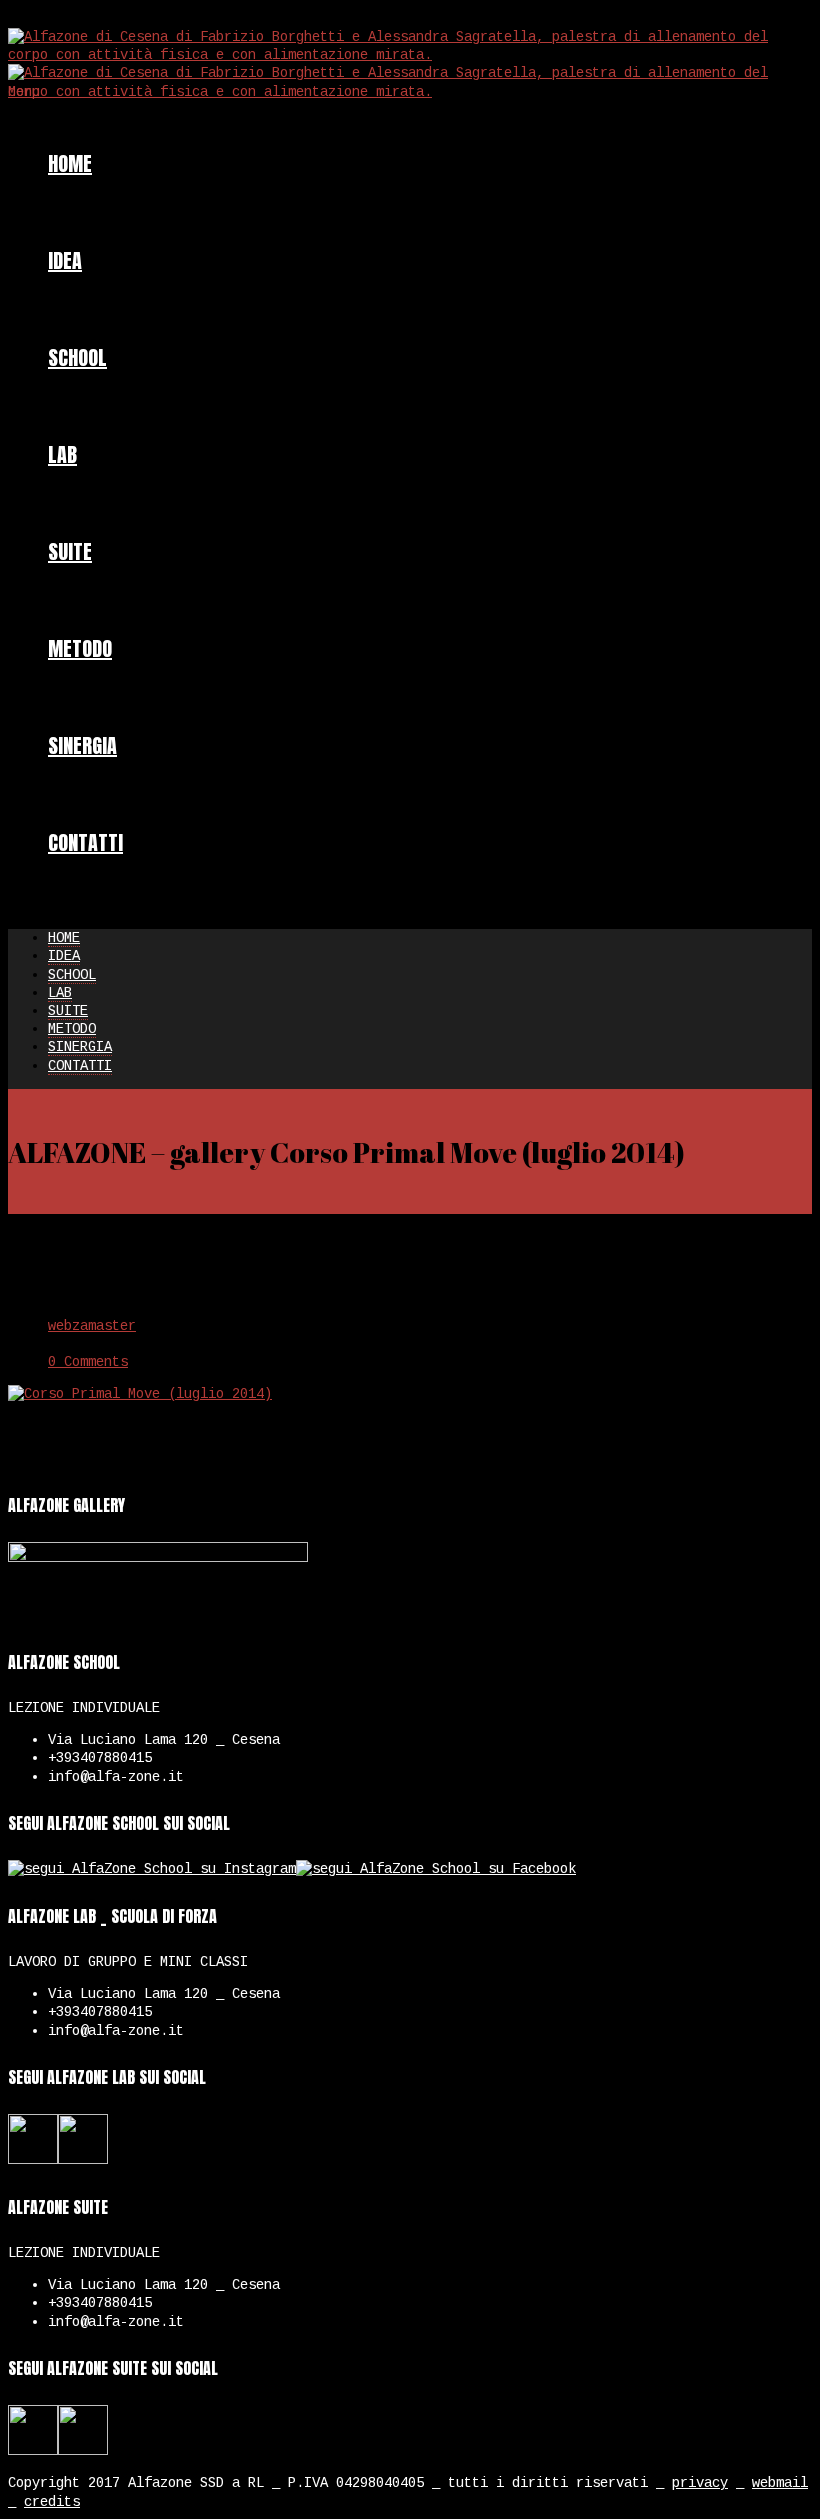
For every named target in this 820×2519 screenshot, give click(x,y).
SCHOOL (77, 357)
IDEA (65, 260)
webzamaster (92, 1326)
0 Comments (88, 1362)
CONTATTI (85, 842)
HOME (70, 163)
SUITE (70, 551)
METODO (80, 648)
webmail (780, 2483)
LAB (62, 454)
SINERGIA (82, 745)
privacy (700, 2483)
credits (52, 2502)
